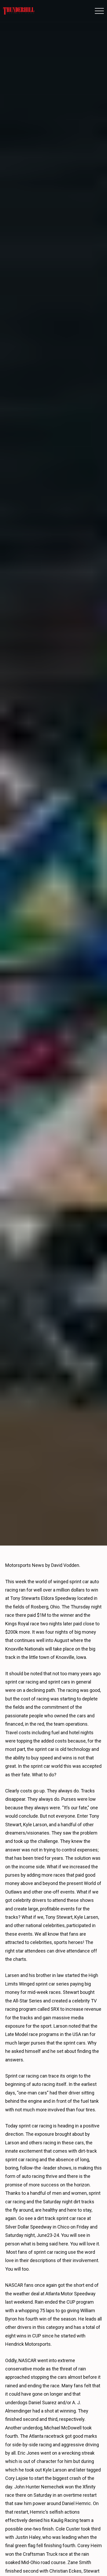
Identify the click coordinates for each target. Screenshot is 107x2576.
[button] (99, 11)
